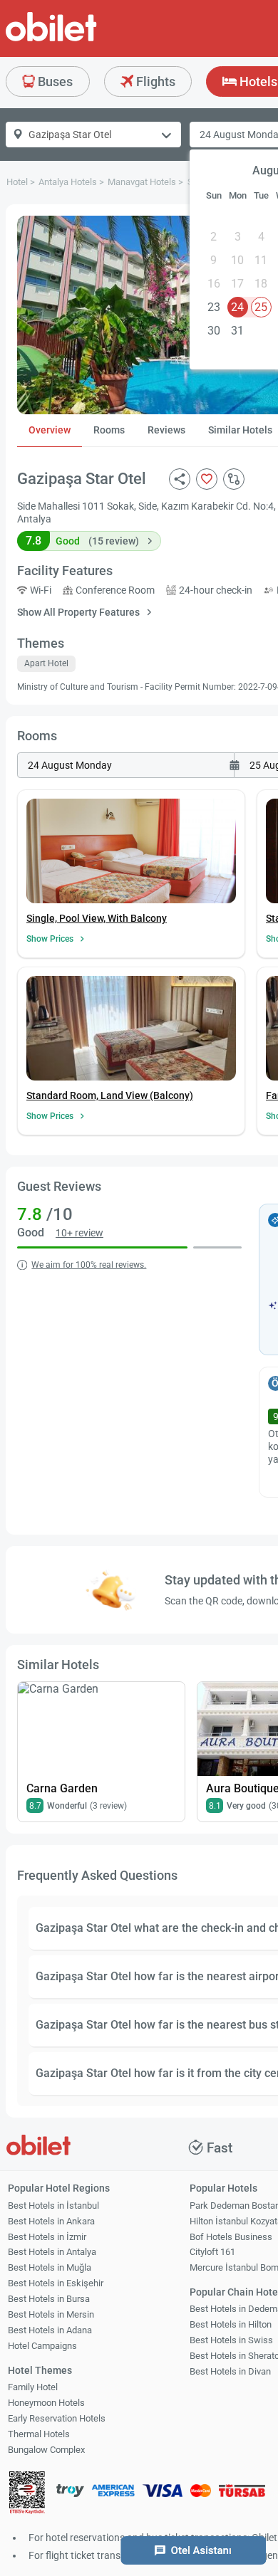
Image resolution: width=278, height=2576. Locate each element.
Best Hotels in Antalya (52, 2252)
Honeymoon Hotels (46, 2403)
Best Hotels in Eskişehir (56, 2283)
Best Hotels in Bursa (49, 2299)
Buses (54, 82)
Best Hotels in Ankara (51, 2221)
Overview (50, 430)
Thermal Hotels (39, 2434)
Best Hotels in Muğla (50, 2267)
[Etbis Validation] (27, 2494)
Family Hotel (33, 2387)
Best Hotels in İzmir (47, 2237)
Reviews (166, 430)
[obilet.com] (86, 40)
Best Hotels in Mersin (51, 2314)
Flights (154, 82)
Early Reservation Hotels (57, 2418)
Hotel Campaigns (42, 2346)
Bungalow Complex (46, 2450)
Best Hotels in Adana (50, 2330)
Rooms (109, 430)
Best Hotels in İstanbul (53, 2206)
